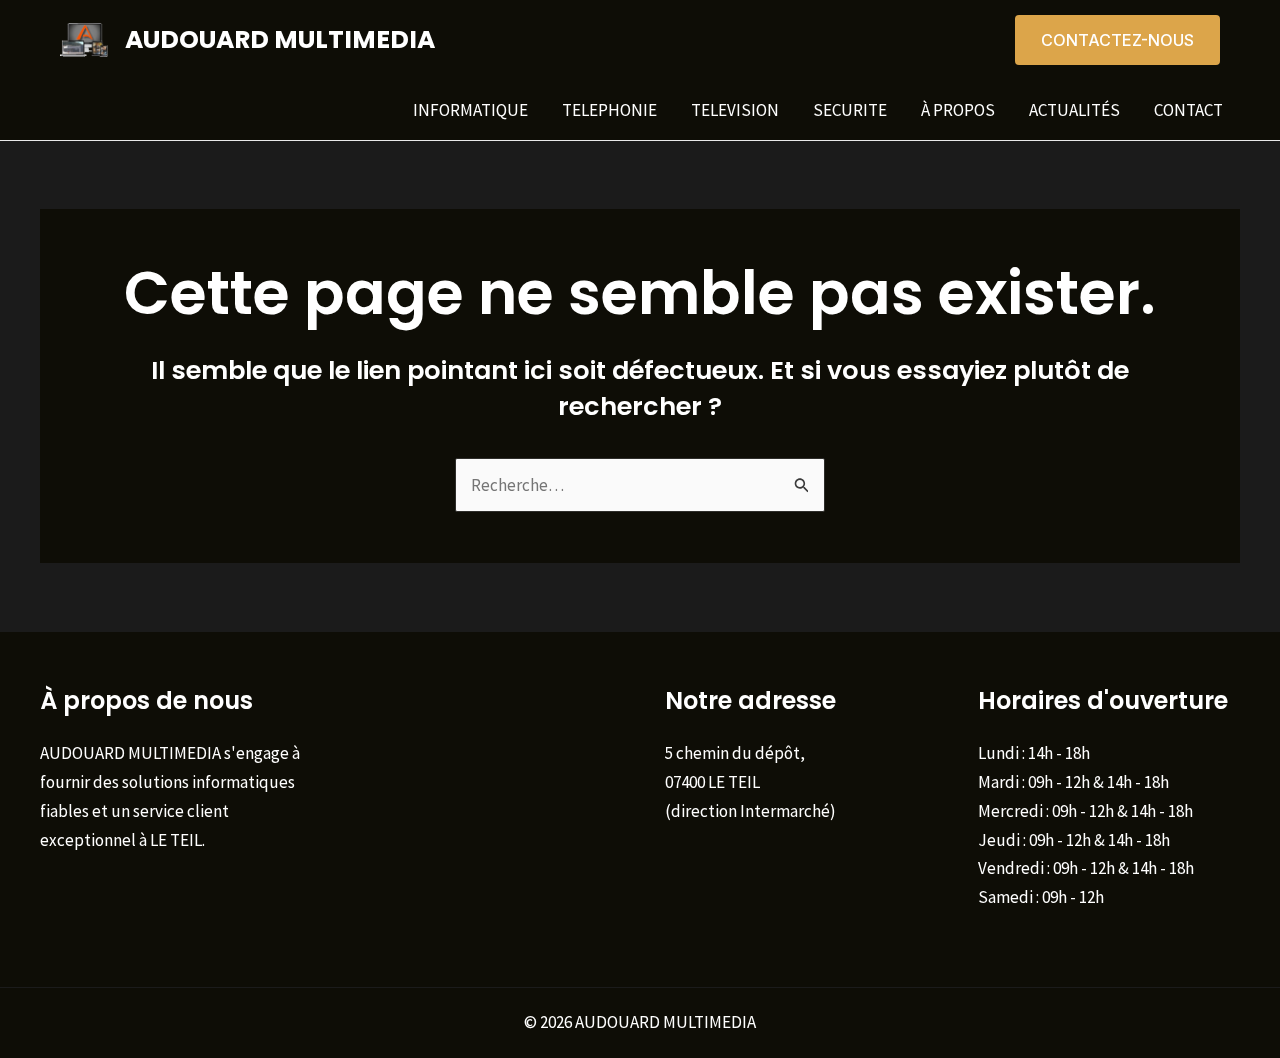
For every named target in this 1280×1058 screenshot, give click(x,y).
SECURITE (850, 110)
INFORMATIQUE (470, 110)
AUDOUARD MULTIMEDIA (280, 39)
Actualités (1074, 110)
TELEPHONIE (609, 110)
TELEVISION (735, 110)
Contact (1188, 110)
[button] (1117, 40)
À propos (958, 110)
